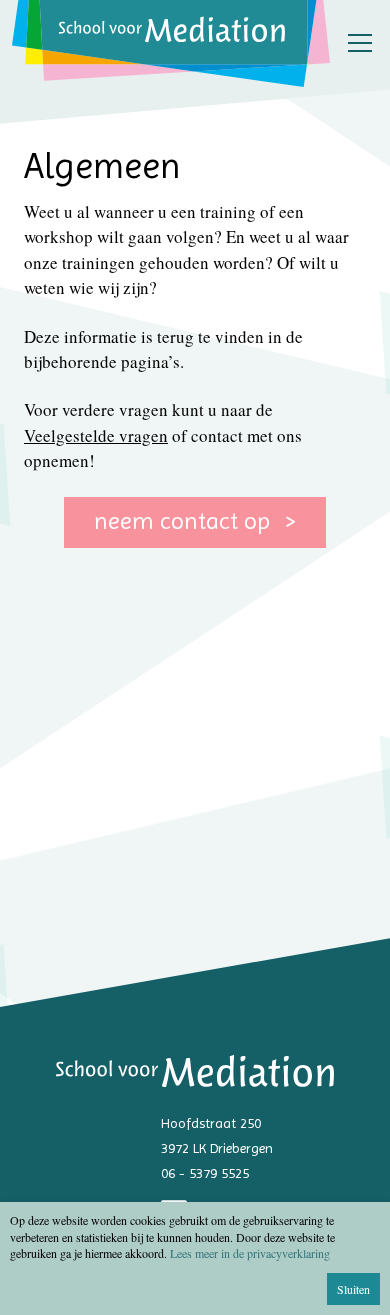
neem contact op (185, 521)
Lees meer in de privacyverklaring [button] (250, 1253)
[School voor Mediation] (171, 43)
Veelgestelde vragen (96, 435)
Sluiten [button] (353, 1289)
